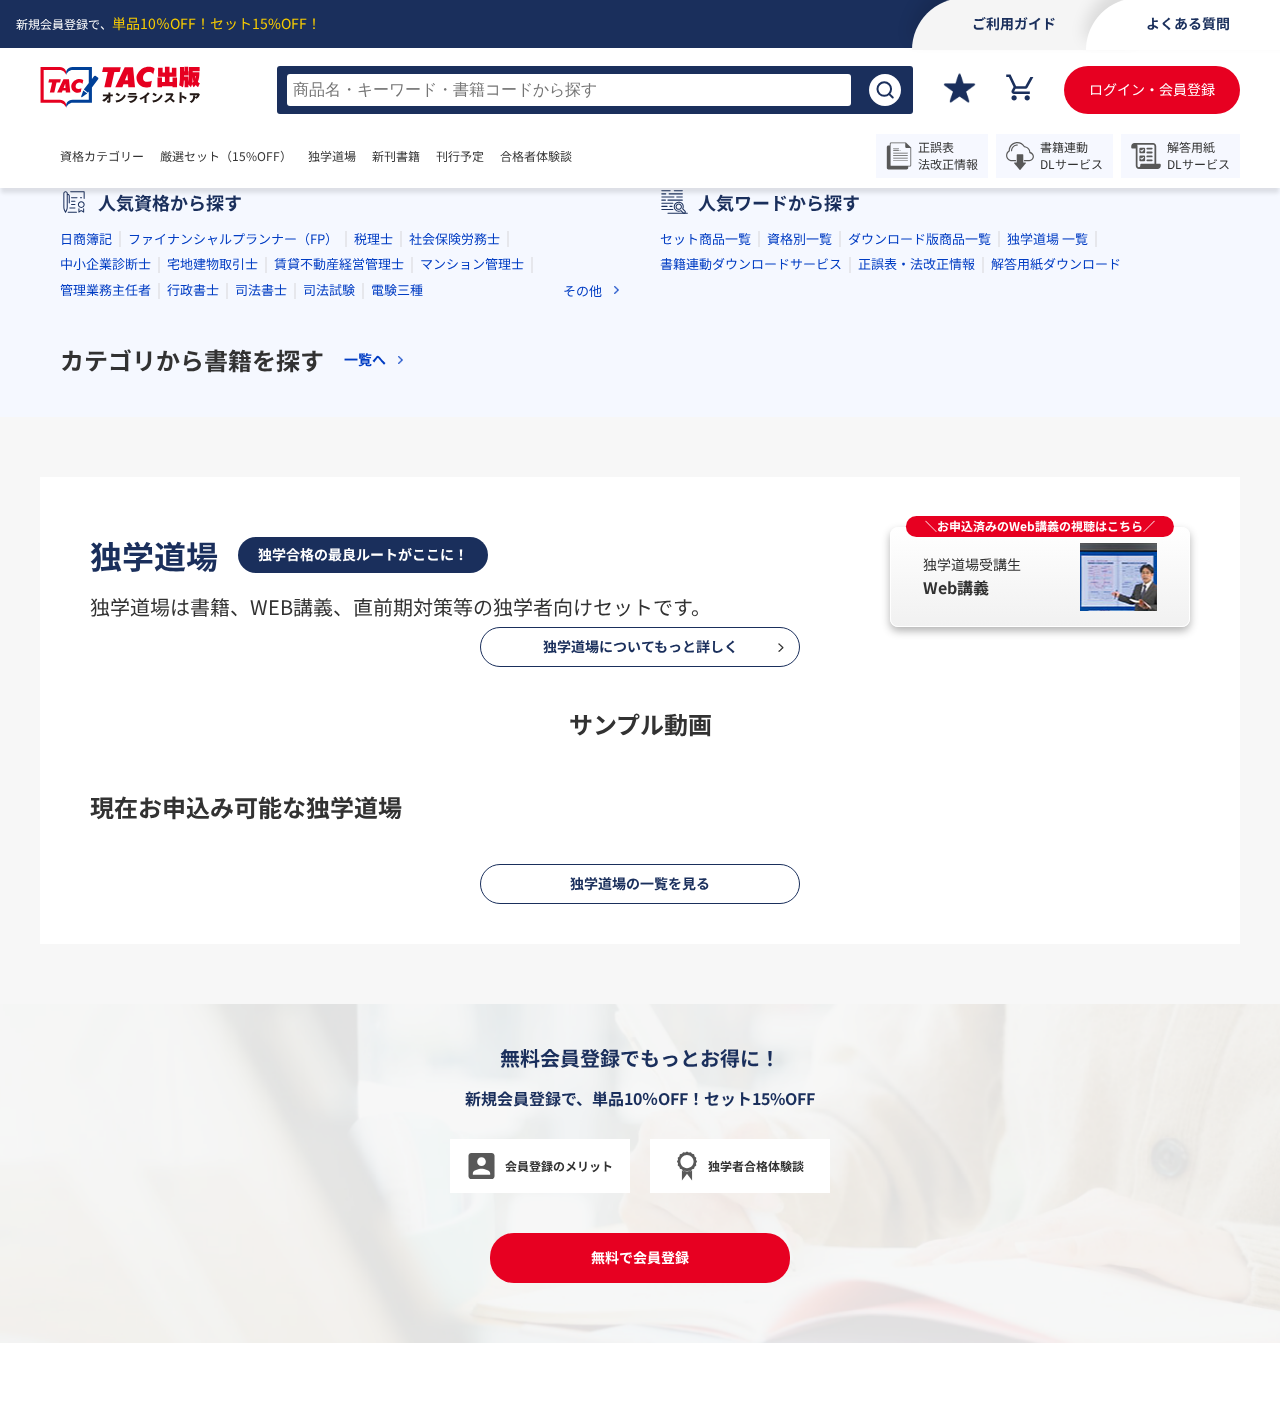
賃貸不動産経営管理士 (339, 263)
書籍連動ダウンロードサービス (751, 263)
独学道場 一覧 (1047, 238)
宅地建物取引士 (212, 263)
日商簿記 (86, 238)
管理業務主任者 (105, 289)
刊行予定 (460, 156)
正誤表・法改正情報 (916, 263)
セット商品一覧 (705, 238)
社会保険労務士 (454, 238)
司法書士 (261, 289)
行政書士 (193, 289)
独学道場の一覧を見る (640, 883)
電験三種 (397, 289)
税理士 (373, 238)
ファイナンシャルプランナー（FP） (233, 238)
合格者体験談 (536, 156)
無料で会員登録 (640, 1257)
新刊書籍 (396, 156)
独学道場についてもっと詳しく (640, 646)
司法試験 (329, 289)
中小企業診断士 (105, 263)
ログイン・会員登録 (1152, 89)
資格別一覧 (799, 238)
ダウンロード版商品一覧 (919, 238)
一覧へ (365, 359)
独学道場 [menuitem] (332, 156)
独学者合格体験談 (756, 1165)
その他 (582, 290)
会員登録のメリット (559, 1165)
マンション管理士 (472, 263)
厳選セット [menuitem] (226, 156)
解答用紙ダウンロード (1056, 263)
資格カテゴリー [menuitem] (102, 156)
